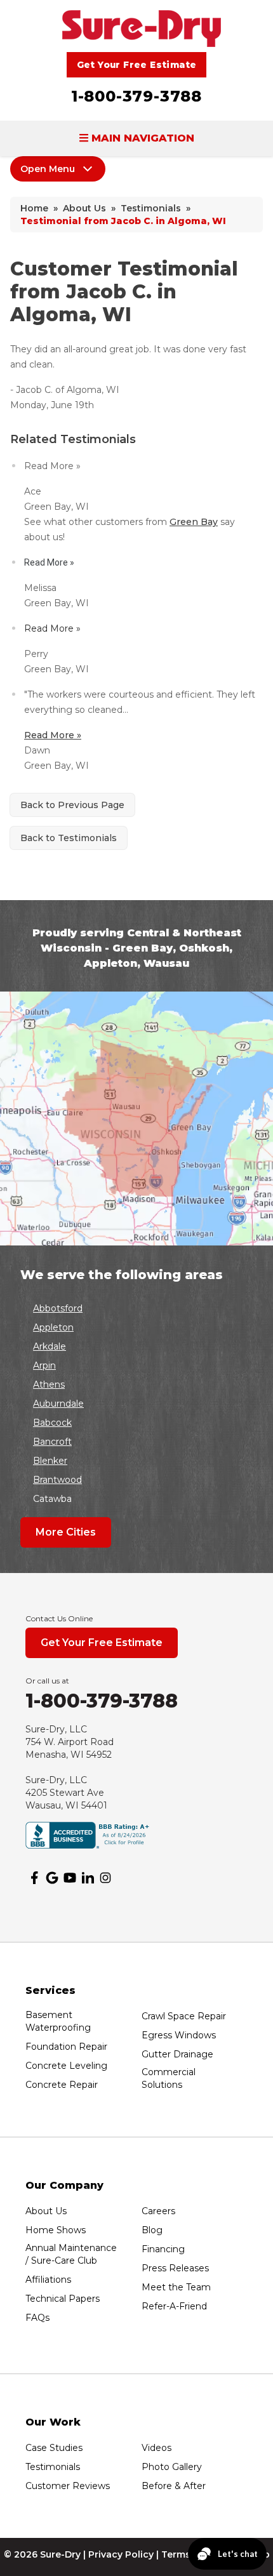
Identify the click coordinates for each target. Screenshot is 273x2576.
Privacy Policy (121, 2554)
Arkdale (50, 1346)
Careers (158, 2211)
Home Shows (56, 2230)
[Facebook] (34, 1878)
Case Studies (54, 2448)
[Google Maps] (52, 1878)
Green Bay (194, 522)
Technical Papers (63, 2299)
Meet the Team (176, 2287)
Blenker (50, 1461)
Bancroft (52, 1442)
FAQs (37, 2318)
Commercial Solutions (169, 2078)
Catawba (52, 1499)
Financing (163, 2249)
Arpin (44, 1365)
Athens (49, 1384)
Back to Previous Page (72, 805)
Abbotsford (58, 1308)
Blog (152, 2230)
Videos (156, 2448)
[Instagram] (105, 1878)
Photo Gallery (172, 2467)
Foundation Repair (66, 2047)
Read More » (53, 735)
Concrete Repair (62, 2085)
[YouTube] (70, 1878)
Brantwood (57, 1480)
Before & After (174, 2486)
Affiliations (48, 2280)
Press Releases (175, 2268)
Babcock (52, 1423)
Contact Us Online (59, 1618)
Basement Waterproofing (58, 2021)
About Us (46, 2211)
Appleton (53, 1327)
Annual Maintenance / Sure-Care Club (71, 2254)
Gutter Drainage (177, 2054)
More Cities (66, 1532)
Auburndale (58, 1404)
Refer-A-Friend (174, 2306)
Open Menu (48, 169)
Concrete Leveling (66, 2066)
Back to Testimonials (69, 838)
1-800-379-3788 (136, 96)
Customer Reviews (68, 2486)
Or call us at (47, 1681)
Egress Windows (179, 2035)
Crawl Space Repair (184, 2016)
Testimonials (53, 2467)
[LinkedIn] (88, 1878)
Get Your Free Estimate (137, 65)
